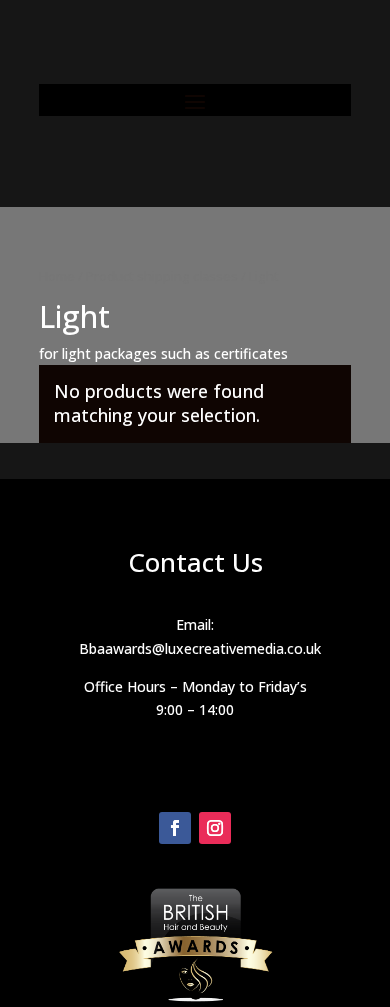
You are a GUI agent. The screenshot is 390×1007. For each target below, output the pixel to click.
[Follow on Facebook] (175, 828)
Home (57, 276)
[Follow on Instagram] (215, 828)
